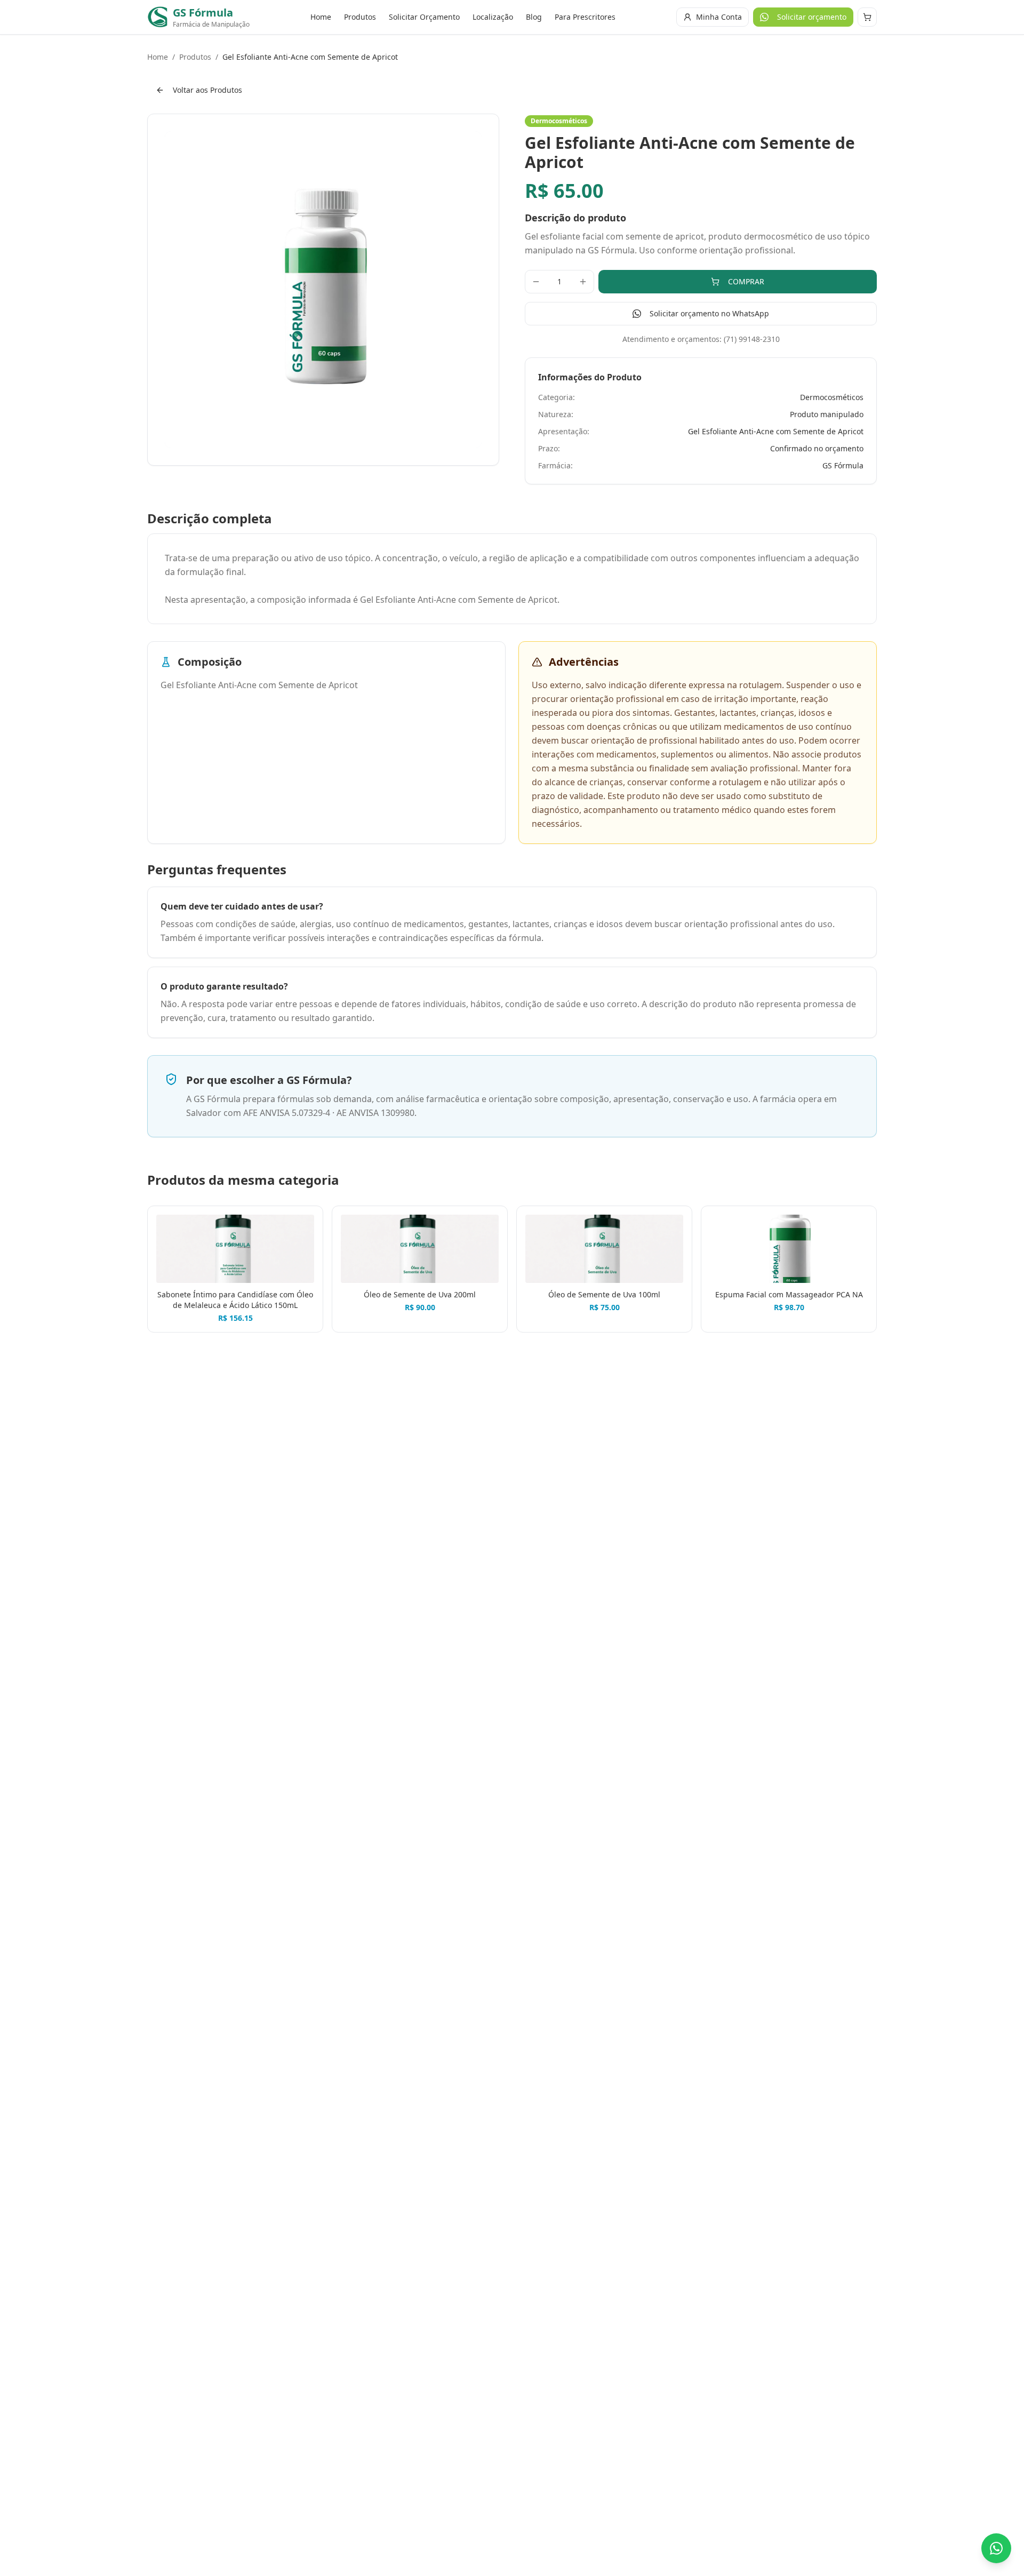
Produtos (360, 17)
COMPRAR (746, 281)
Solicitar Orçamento (424, 17)
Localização (493, 17)
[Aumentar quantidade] (583, 282)
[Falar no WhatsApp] (996, 2548)
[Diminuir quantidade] (536, 282)
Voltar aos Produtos (207, 90)
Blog (534, 17)
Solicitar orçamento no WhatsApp (709, 313)
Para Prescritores (585, 17)
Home (321, 17)
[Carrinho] (867, 17)
